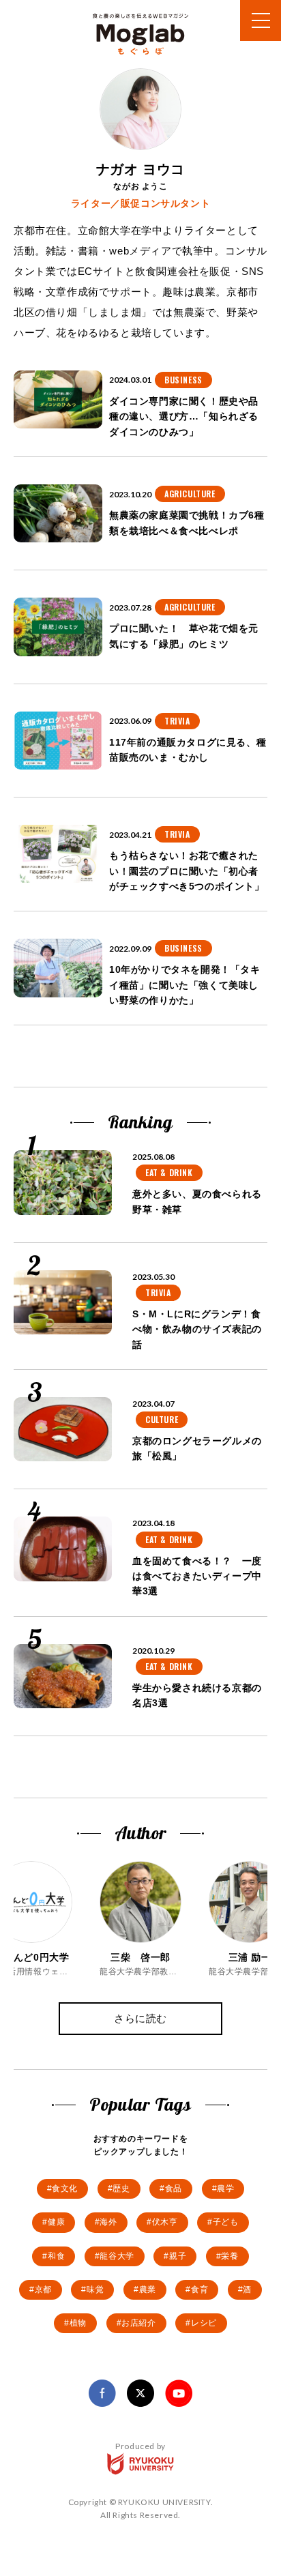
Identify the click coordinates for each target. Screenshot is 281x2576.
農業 (148, 2289)
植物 (78, 2323)
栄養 (230, 2256)
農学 (225, 2189)
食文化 (65, 2189)
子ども (226, 2222)
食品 (174, 2189)
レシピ (204, 2323)
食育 (199, 2289)
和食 (56, 2256)
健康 (56, 2222)
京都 (43, 2289)
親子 (178, 2256)
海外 (108, 2222)
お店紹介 (138, 2323)
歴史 (121, 2189)
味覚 (95, 2289)
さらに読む (140, 2018)
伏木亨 (165, 2222)
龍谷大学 (117, 2256)
